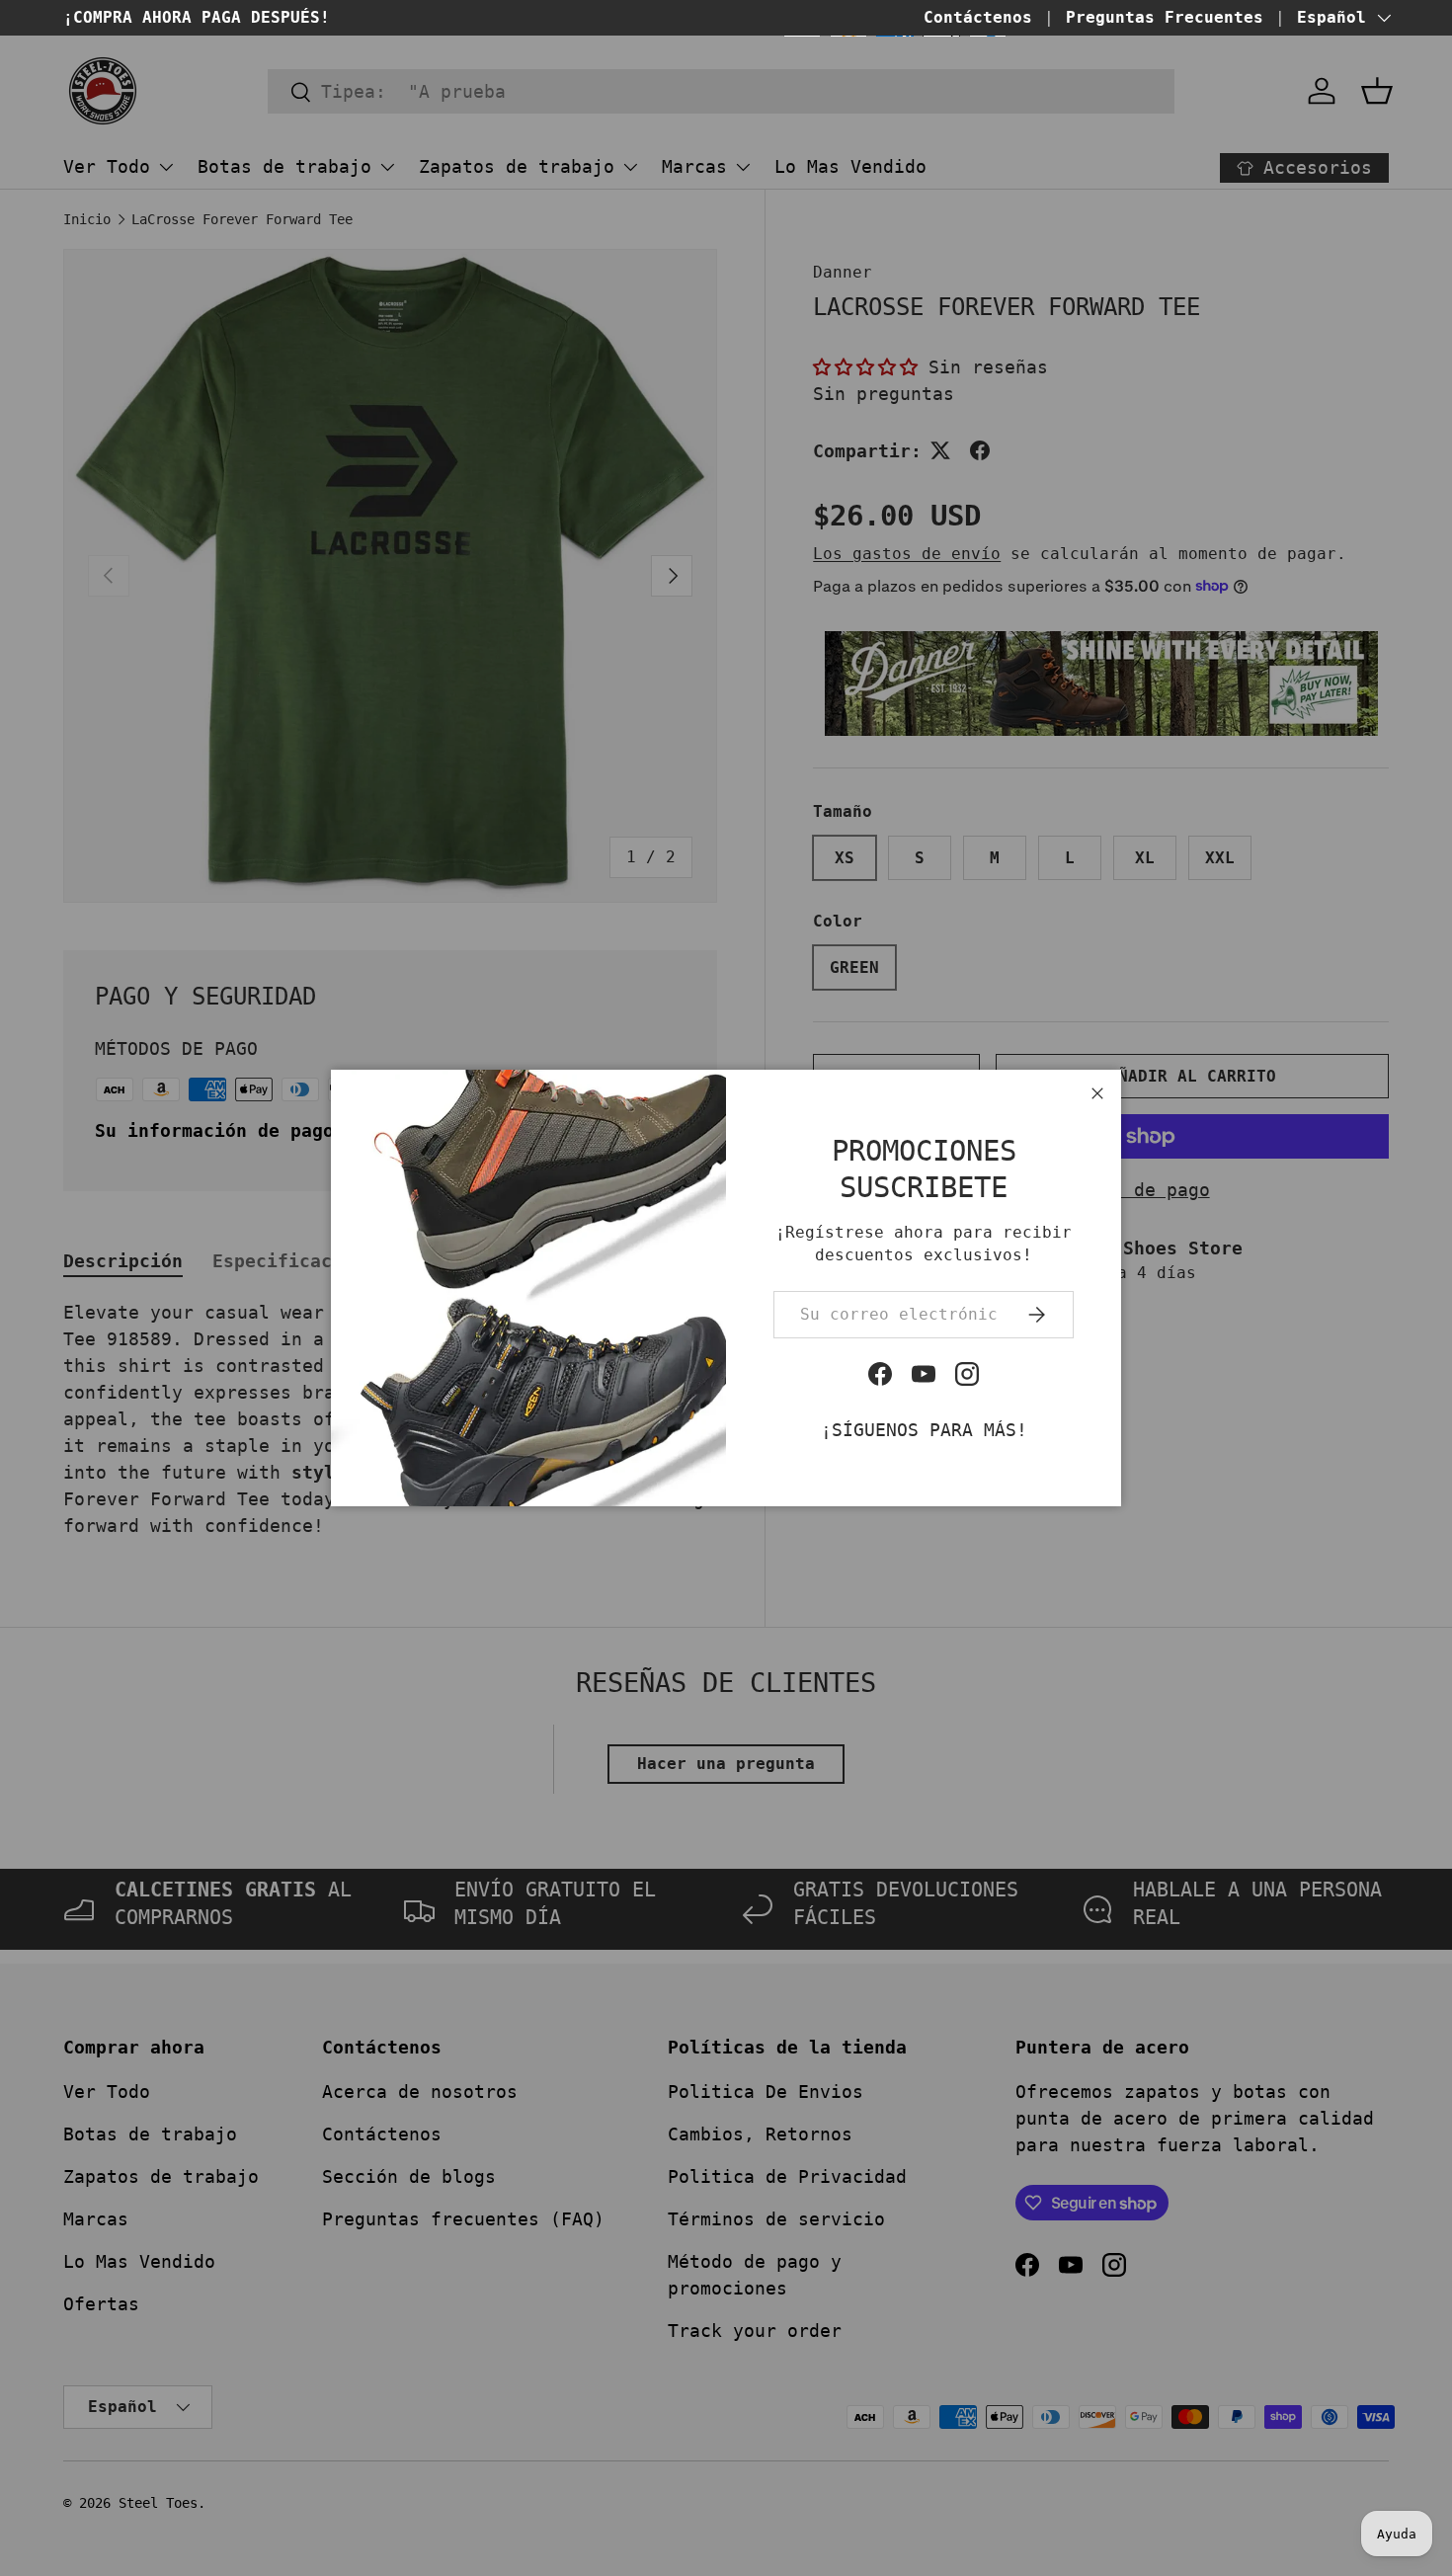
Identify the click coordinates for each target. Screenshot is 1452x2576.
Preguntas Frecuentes (1165, 17)
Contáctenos (978, 17)
